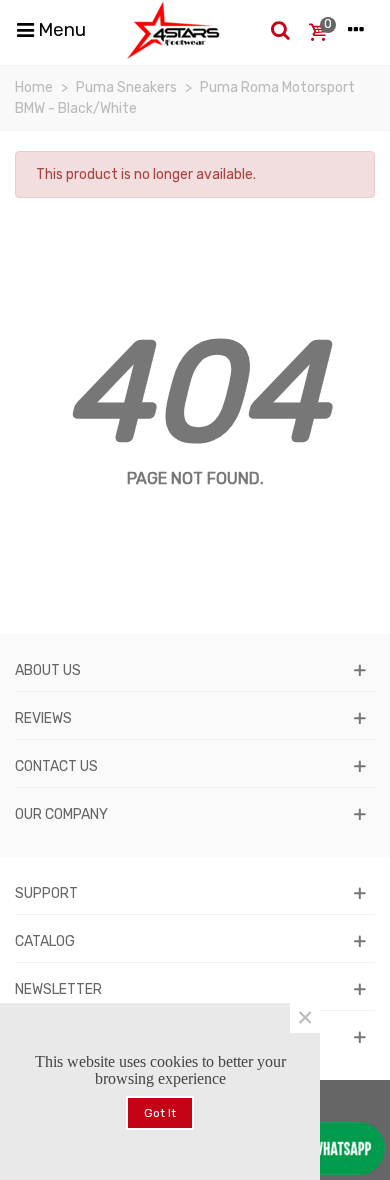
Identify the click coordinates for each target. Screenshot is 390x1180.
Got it (160, 1113)
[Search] (280, 30)
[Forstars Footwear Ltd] (173, 30)
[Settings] (356, 30)
